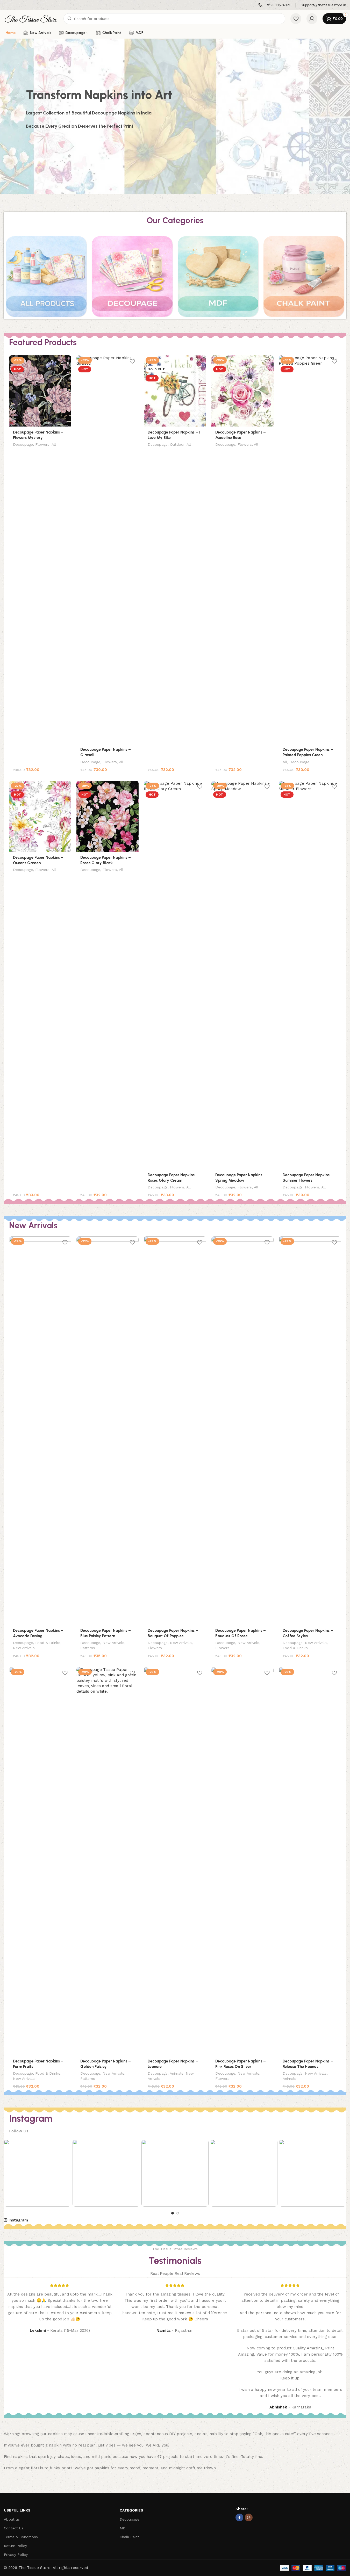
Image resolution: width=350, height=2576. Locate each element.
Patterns (88, 1648)
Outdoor (177, 444)
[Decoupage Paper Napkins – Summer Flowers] (310, 975)
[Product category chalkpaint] (304, 276)
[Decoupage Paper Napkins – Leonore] (175, 1861)
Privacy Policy (16, 2555)
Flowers (42, 444)
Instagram (18, 2220)
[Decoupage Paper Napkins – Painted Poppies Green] (310, 550)
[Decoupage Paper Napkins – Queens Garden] (40, 816)
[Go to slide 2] (178, 2213)
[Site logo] (31, 18)
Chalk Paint (129, 2537)
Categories (131, 2510)
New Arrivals (24, 1648)
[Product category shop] (46, 276)
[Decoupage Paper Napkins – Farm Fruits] (40, 1861)
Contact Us (14, 2528)
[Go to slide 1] (173, 2213)
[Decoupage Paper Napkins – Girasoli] (108, 550)
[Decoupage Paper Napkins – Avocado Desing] (40, 1431)
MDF (124, 2528)
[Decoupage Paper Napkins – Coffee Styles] (310, 1431)
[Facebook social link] (239, 2517)
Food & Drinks (48, 1643)
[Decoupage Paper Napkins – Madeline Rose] (242, 391)
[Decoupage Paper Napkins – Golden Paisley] (108, 1861)
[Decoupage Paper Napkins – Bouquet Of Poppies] (175, 1431)
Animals (177, 2073)
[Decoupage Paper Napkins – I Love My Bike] (175, 391)
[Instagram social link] (249, 2517)
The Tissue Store (34, 2568)
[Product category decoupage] (132, 276)
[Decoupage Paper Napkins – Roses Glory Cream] (175, 975)
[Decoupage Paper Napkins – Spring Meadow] (242, 975)
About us (12, 2519)
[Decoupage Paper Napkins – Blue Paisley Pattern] (108, 1431)
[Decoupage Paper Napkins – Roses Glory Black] (108, 816)
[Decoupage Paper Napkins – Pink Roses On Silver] (242, 1861)
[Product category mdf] (218, 276)
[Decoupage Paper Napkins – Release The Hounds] (310, 1861)
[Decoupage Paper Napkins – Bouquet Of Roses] (242, 1431)
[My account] (312, 19)
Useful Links (17, 2510)
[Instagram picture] (37, 2173)
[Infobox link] (274, 5)
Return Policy (15, 2546)
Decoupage (23, 444)
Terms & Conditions (21, 2537)
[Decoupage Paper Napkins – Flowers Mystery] (40, 391)
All (54, 444)
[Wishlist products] (296, 19)
